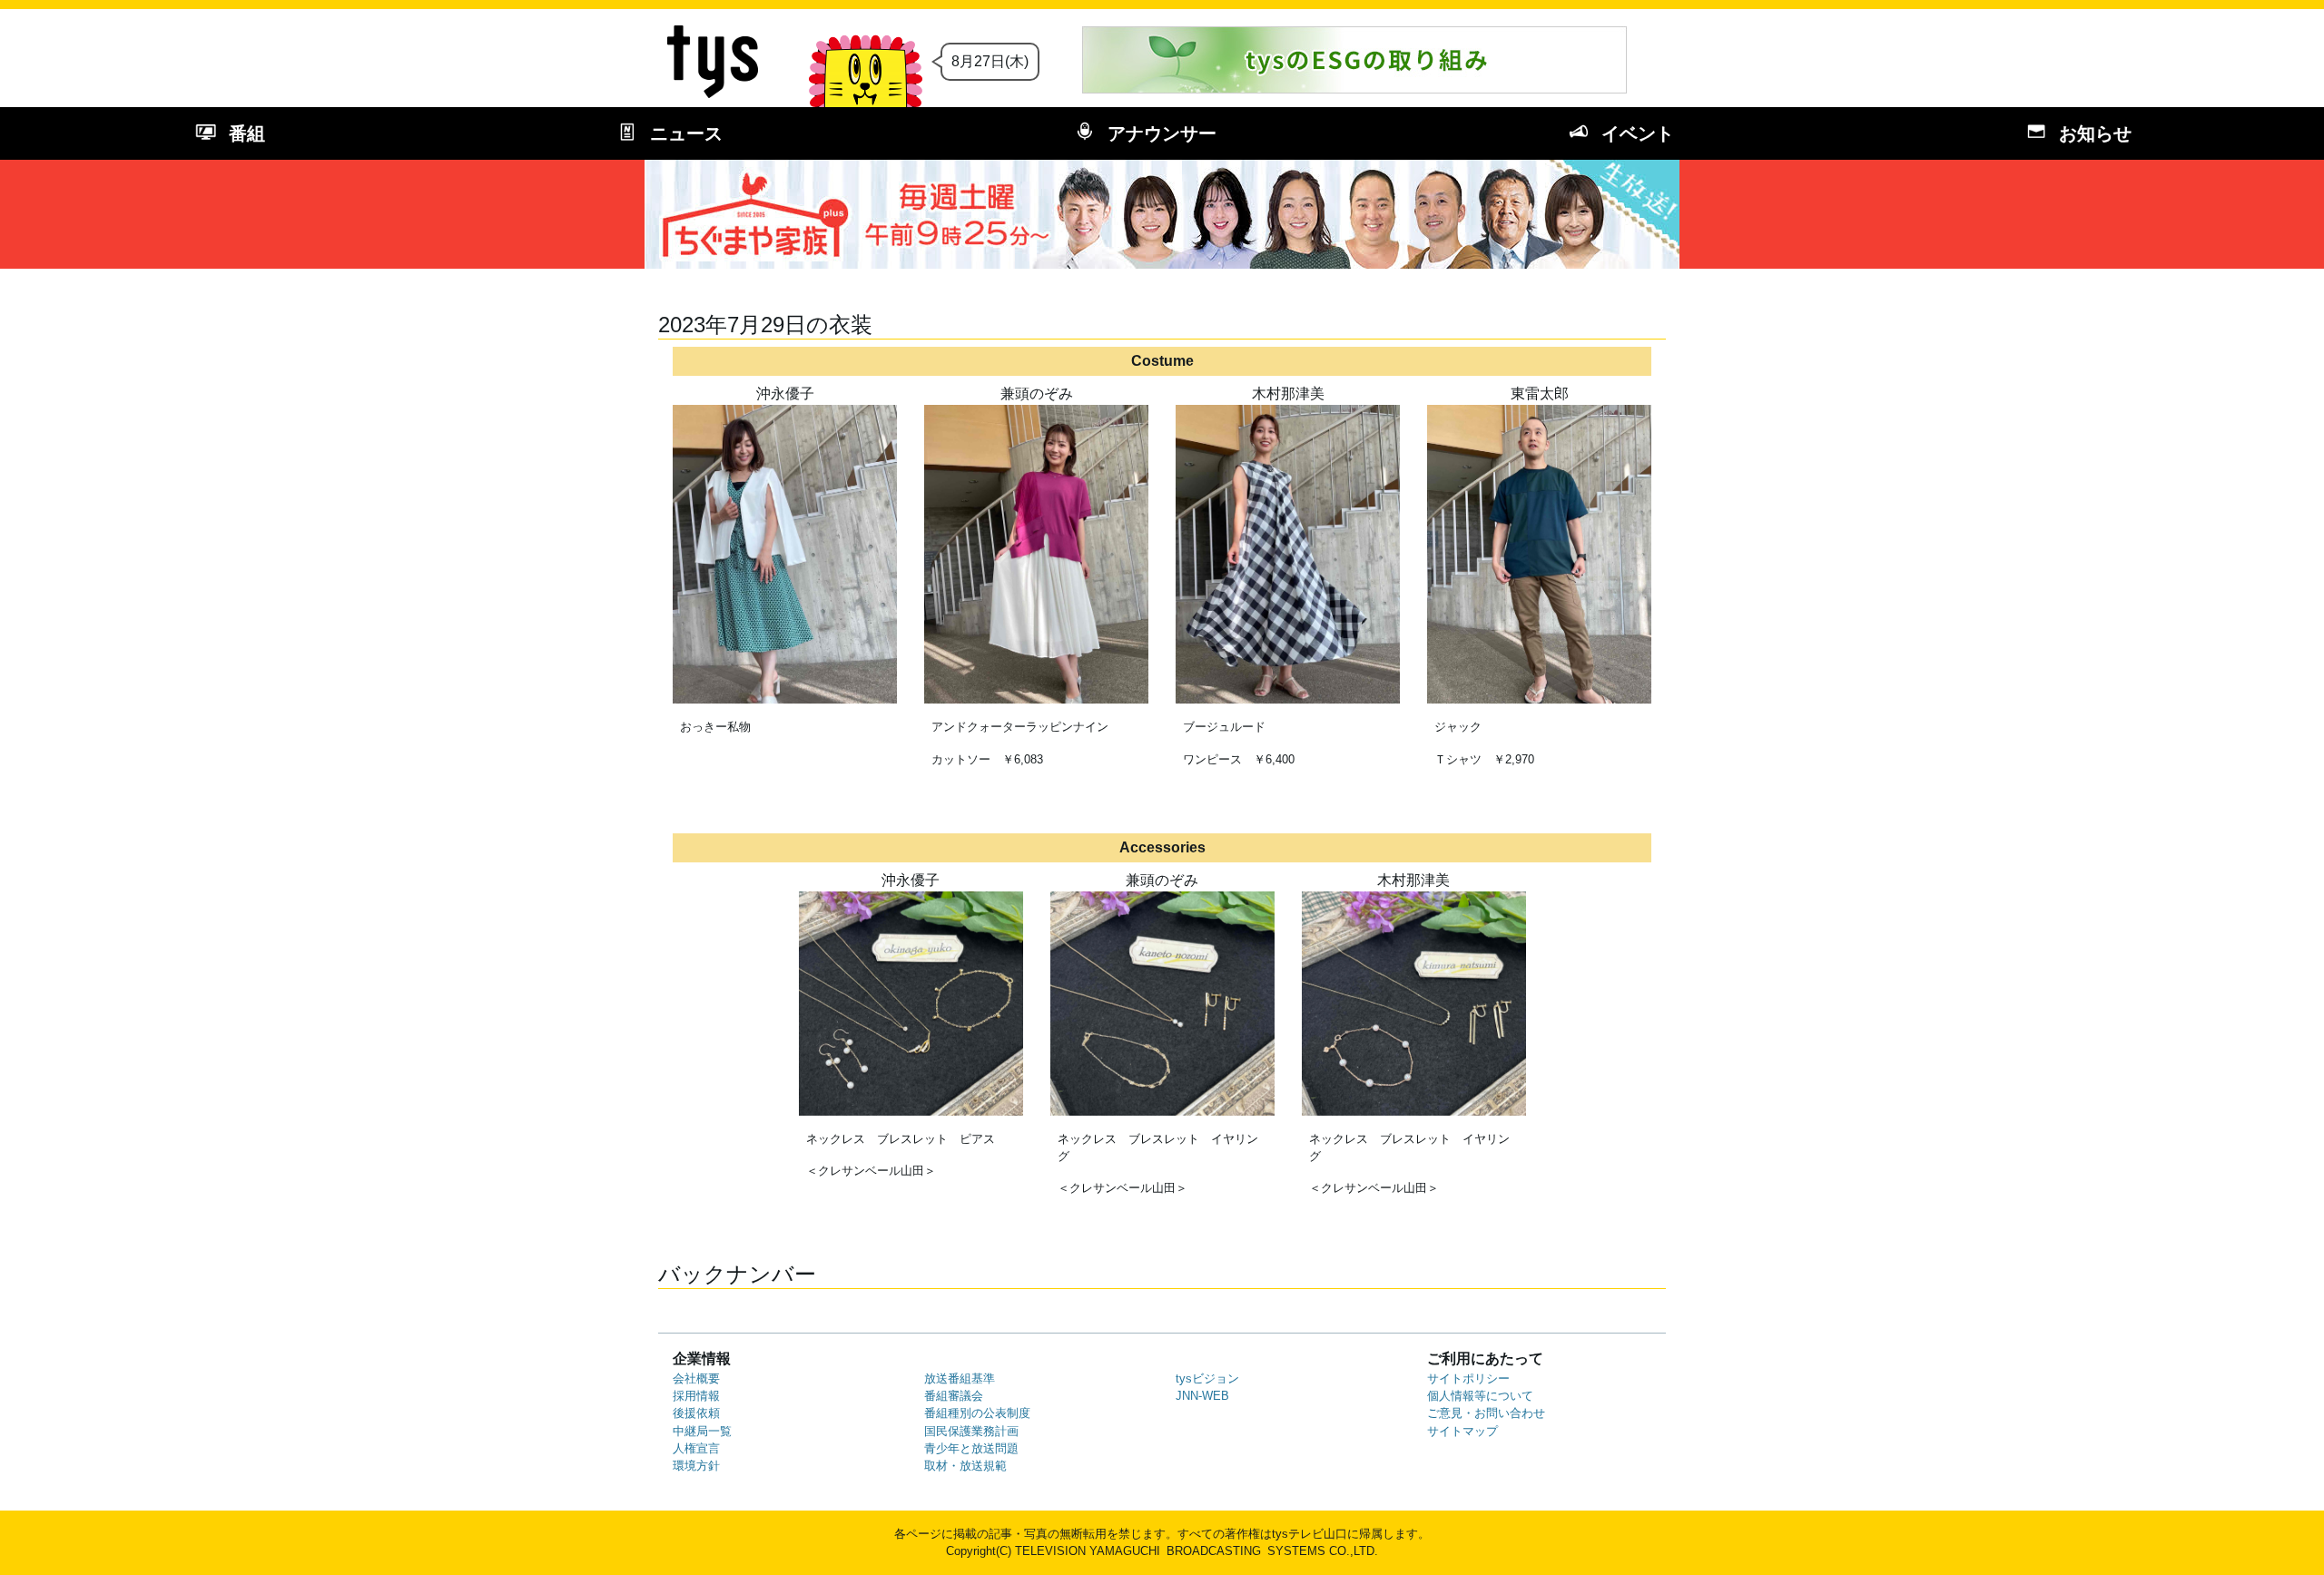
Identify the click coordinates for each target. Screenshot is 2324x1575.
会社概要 (696, 1378)
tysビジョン (1207, 1378)
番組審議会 (954, 1396)
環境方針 (696, 1466)
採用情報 (696, 1396)
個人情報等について (1480, 1396)
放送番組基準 (960, 1378)
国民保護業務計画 (971, 1431)
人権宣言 (696, 1448)
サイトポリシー (1468, 1378)
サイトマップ (1462, 1431)
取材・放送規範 (965, 1466)
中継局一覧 (702, 1431)
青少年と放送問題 (971, 1448)
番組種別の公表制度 (977, 1413)
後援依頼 (696, 1413)
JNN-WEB (1202, 1396)
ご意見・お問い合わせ (1486, 1413)
